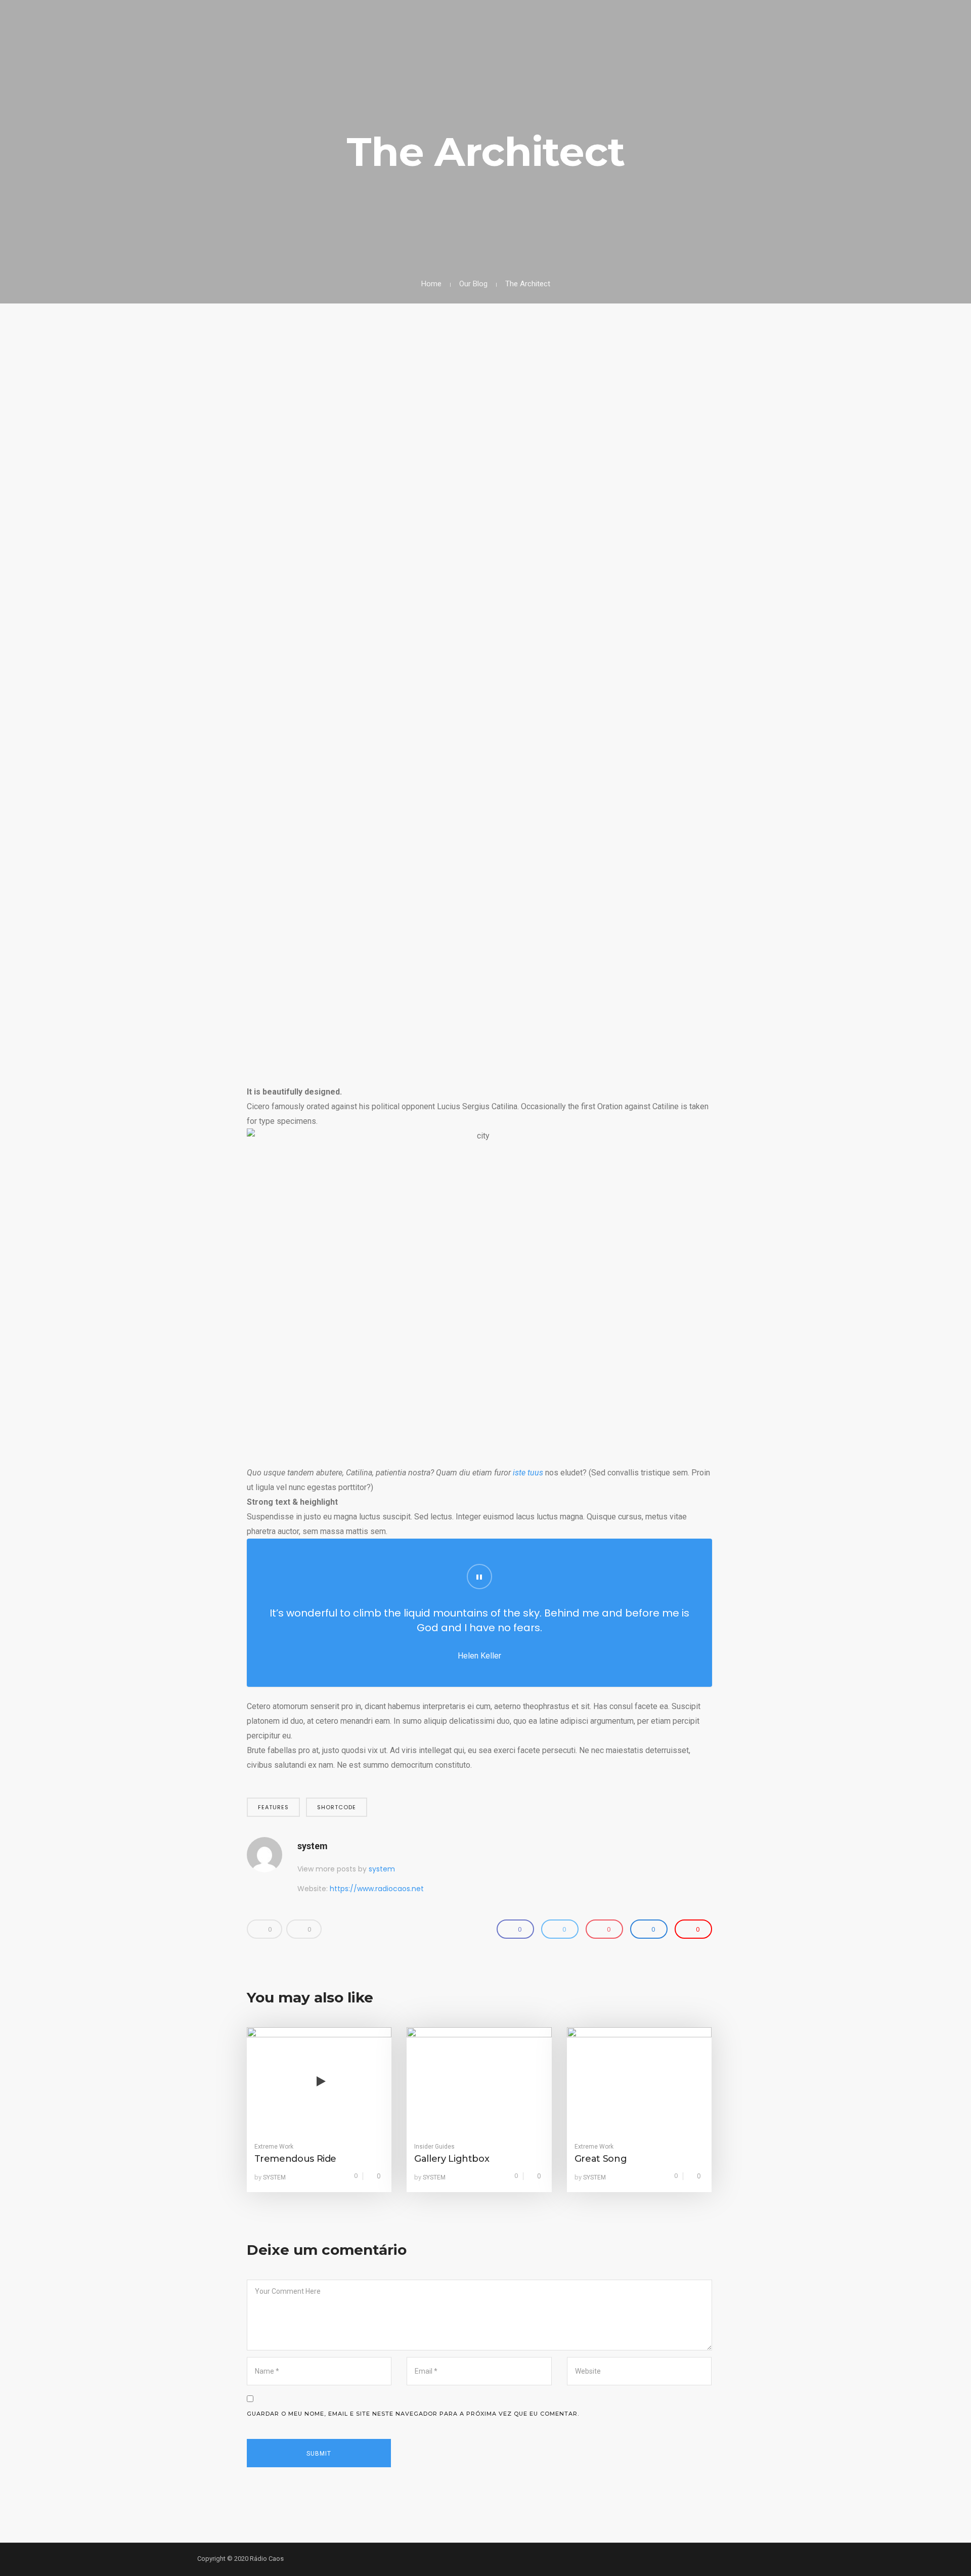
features (273, 1807)
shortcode (337, 1807)
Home (431, 284)
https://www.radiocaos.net (377, 1889)
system (313, 1846)
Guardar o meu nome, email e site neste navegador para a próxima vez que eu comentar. (413, 2414)
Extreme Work (274, 2147)
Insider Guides (434, 2147)
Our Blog (473, 284)
